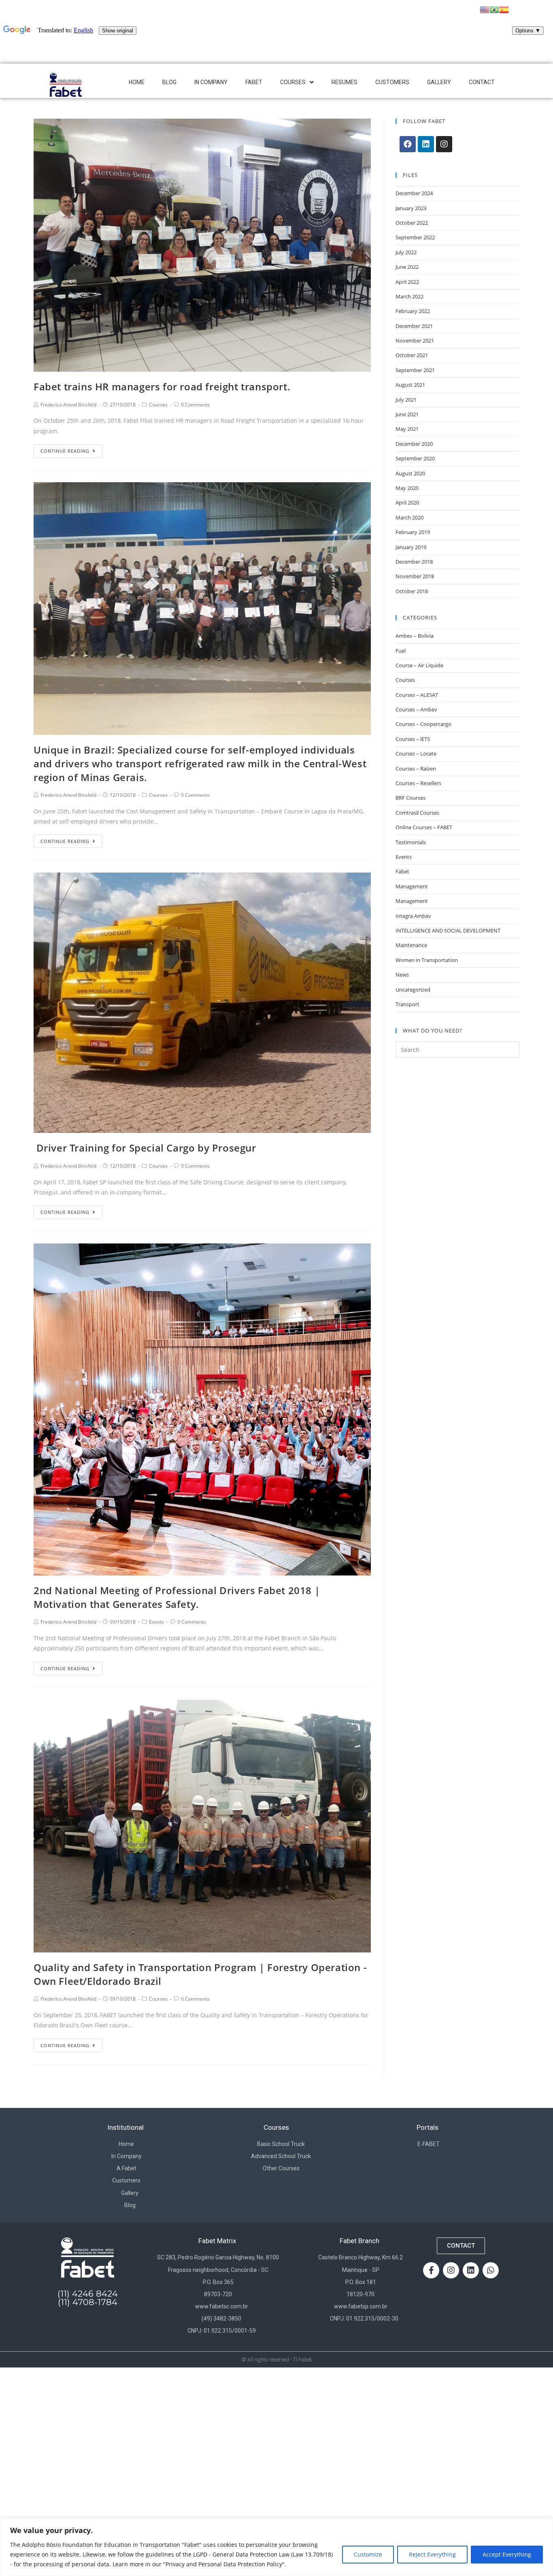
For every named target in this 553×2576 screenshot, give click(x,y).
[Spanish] (504, 9)
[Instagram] (444, 144)
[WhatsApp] (491, 2270)
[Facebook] (408, 144)
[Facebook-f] (431, 2270)
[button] (461, 2246)
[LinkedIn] (426, 144)
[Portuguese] (494, 9)
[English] (485, 9)
